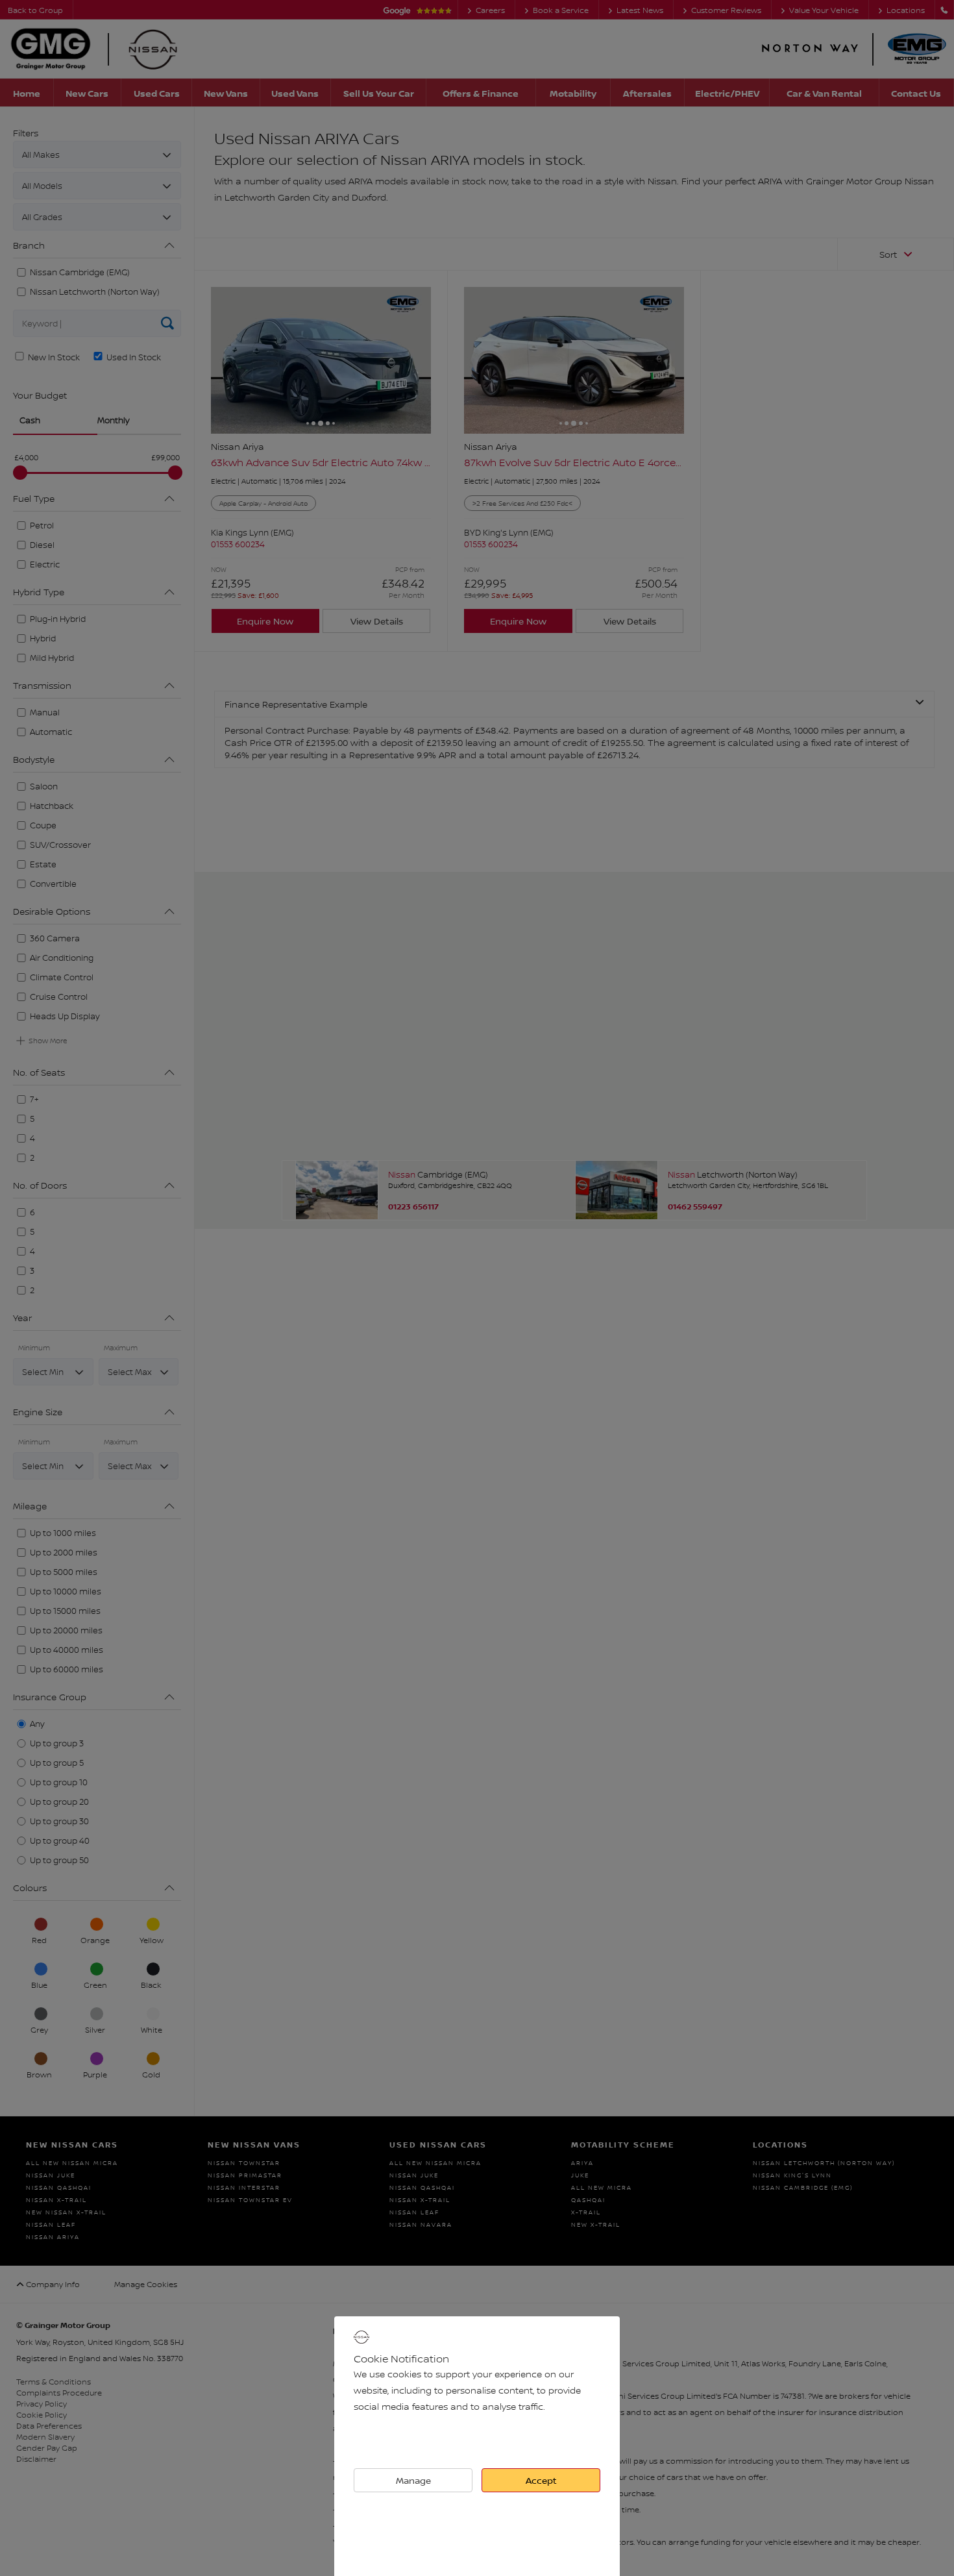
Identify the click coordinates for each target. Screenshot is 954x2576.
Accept (541, 2480)
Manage (413, 2480)
